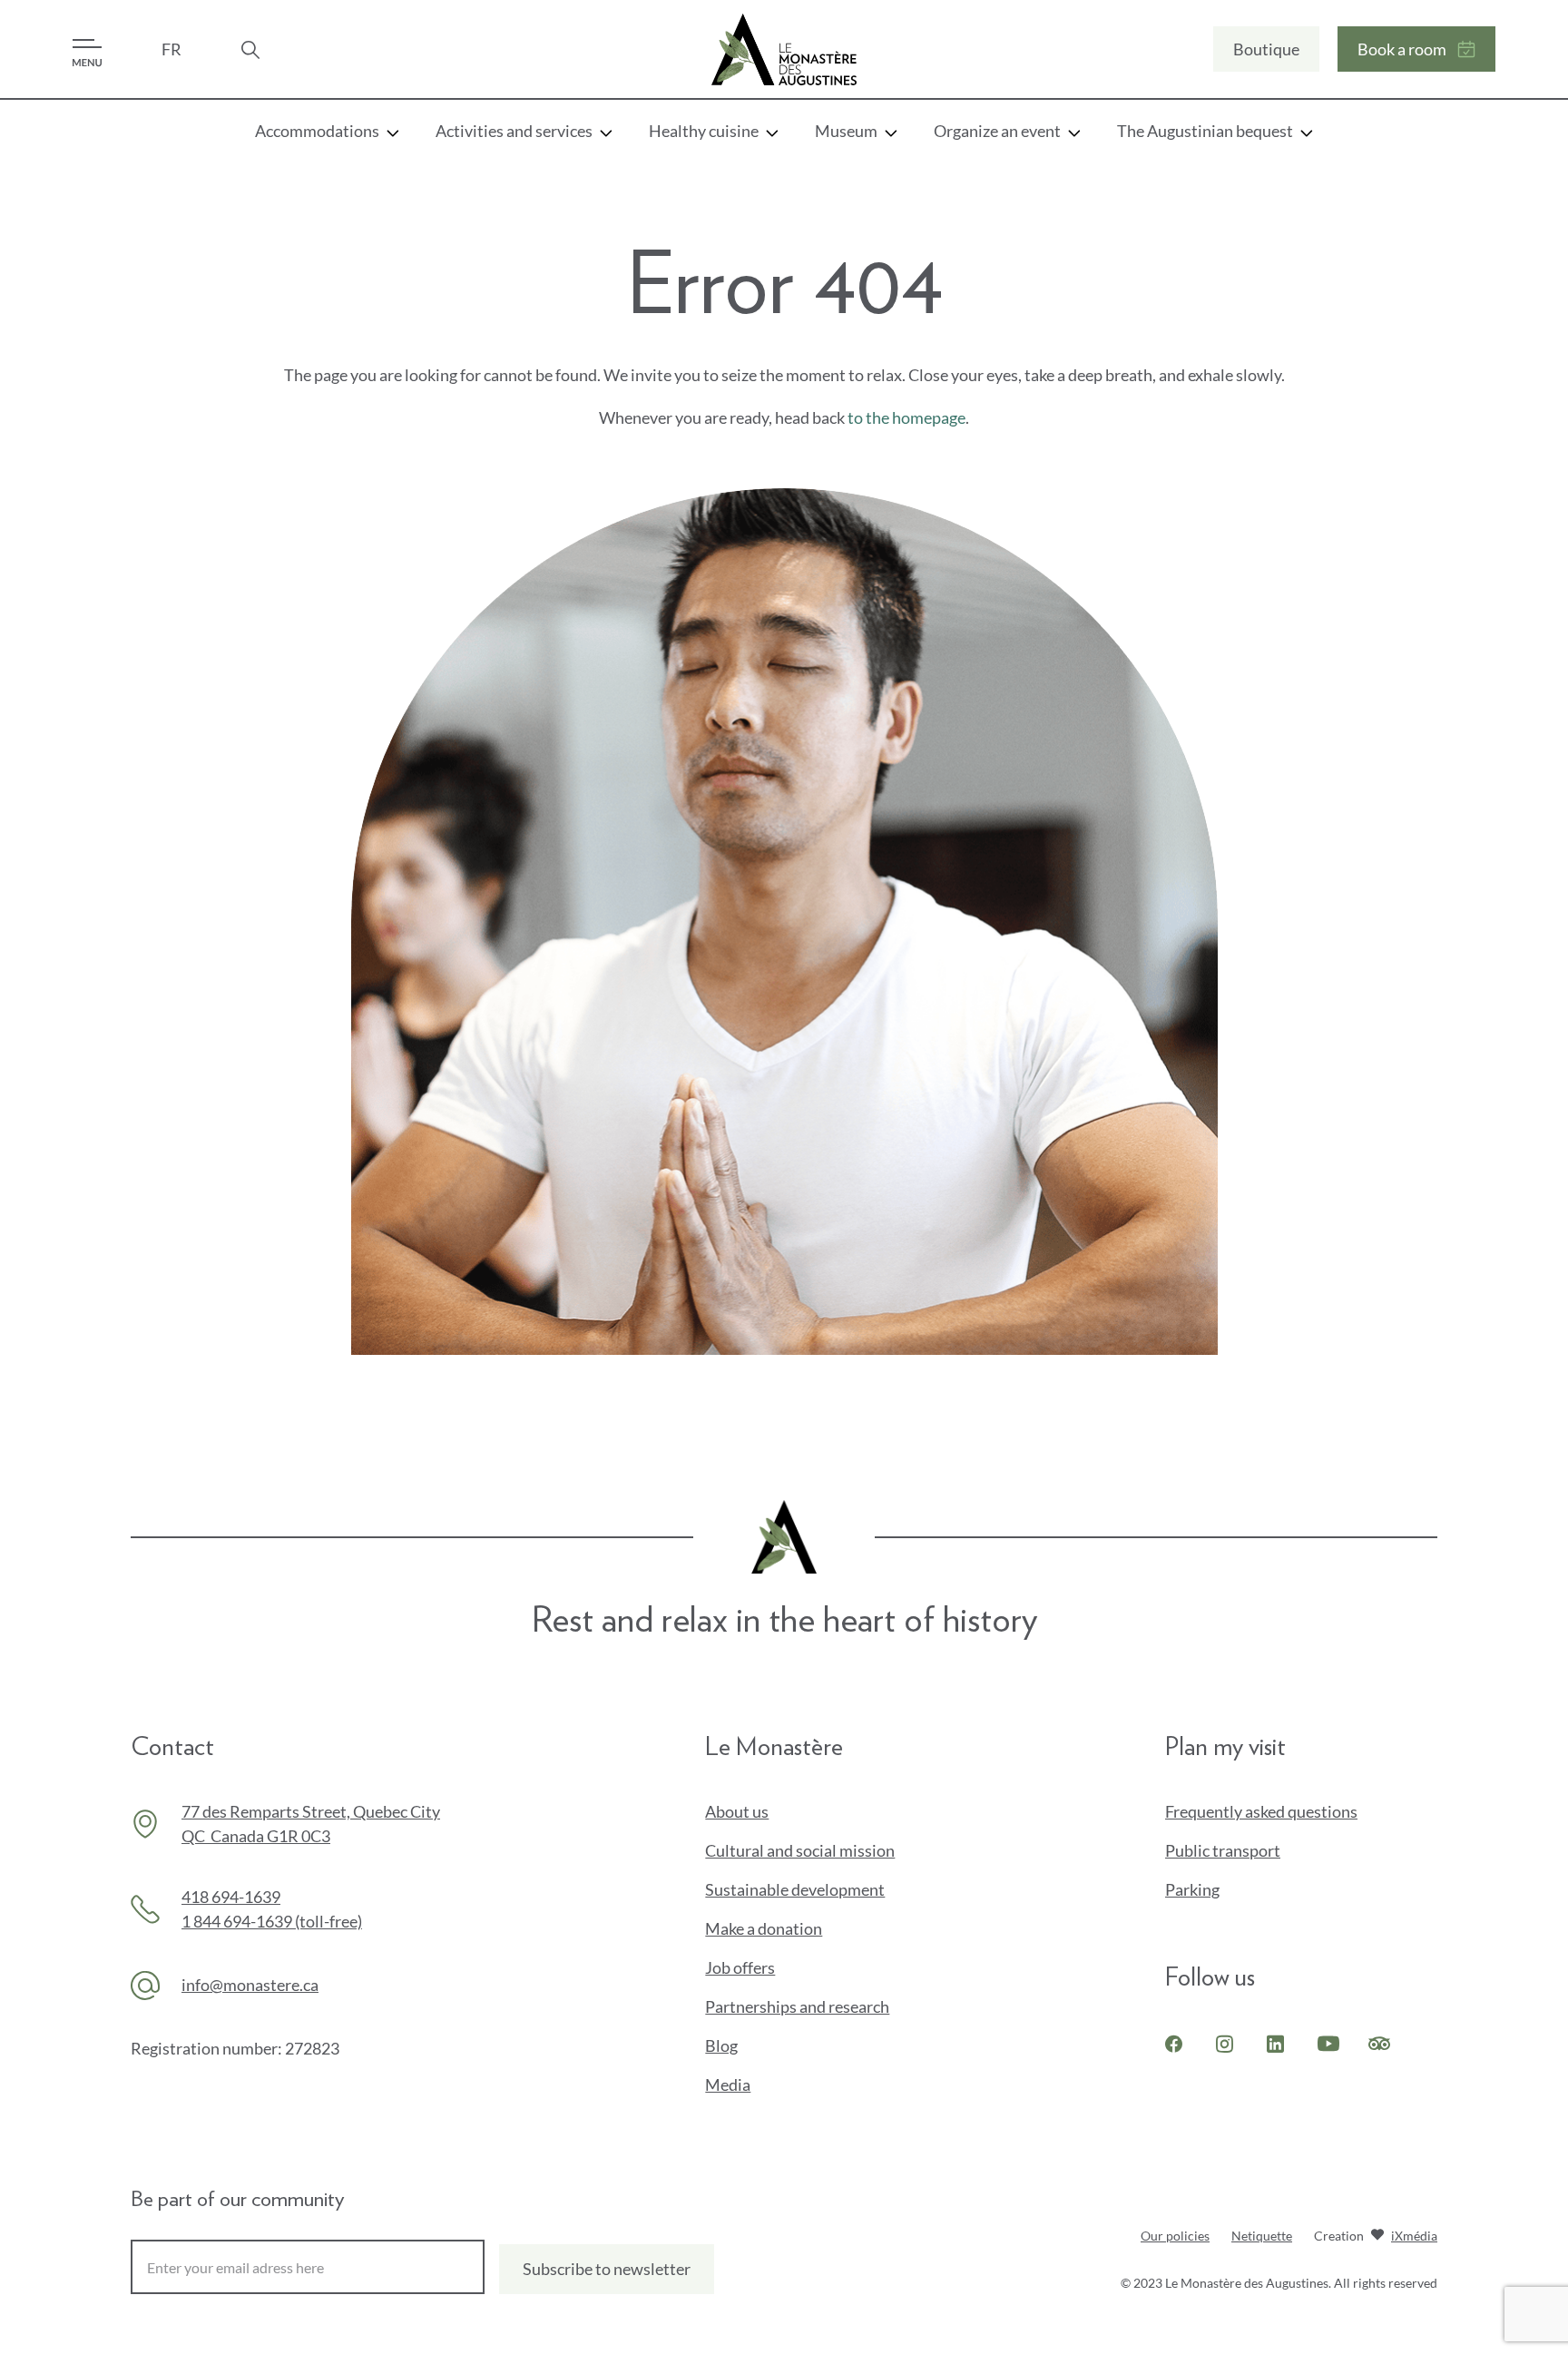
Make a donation (794, 1929)
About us (737, 1811)
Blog (721, 2045)
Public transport (1223, 1850)
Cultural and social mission (800, 1850)
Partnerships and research (797, 2006)
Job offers (740, 1967)
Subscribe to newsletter (607, 2269)
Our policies (1175, 2236)
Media (728, 2084)
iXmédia (1414, 2237)
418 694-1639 (231, 1897)
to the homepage (906, 417)
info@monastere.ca (250, 1985)
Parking (1192, 1889)
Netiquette (1262, 2236)
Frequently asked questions (1261, 1811)
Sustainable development (795, 1889)
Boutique (1266, 49)
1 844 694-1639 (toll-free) (272, 1921)
